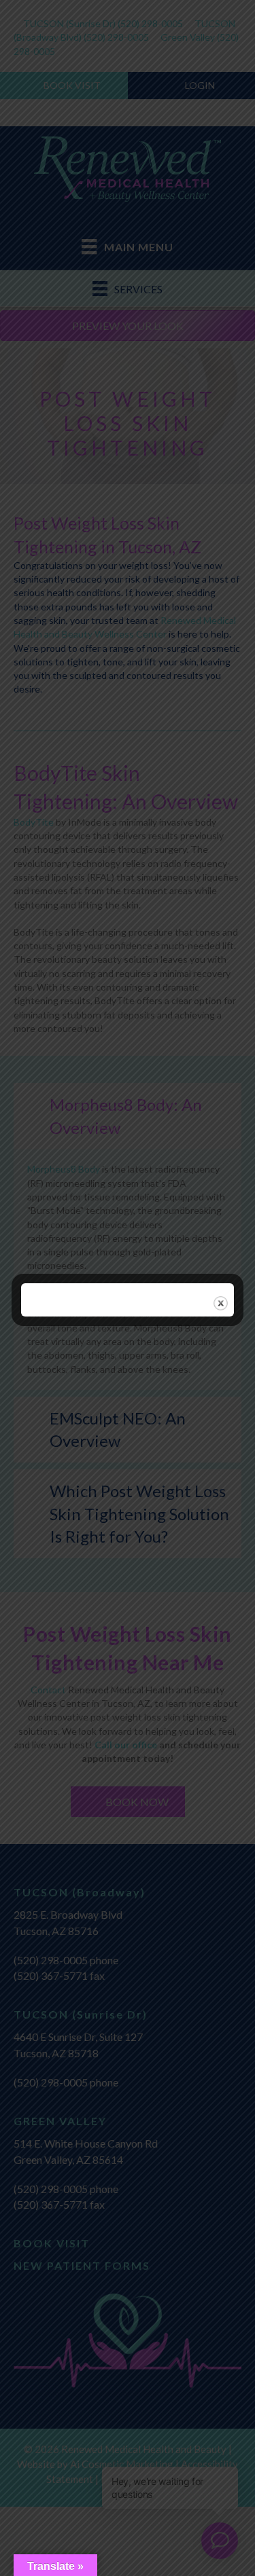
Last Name (66, 1518)
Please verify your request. (103, 1752)
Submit (69, 2123)
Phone (54, 1693)
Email (54, 1635)
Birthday (61, 1577)
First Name (66, 1460)
